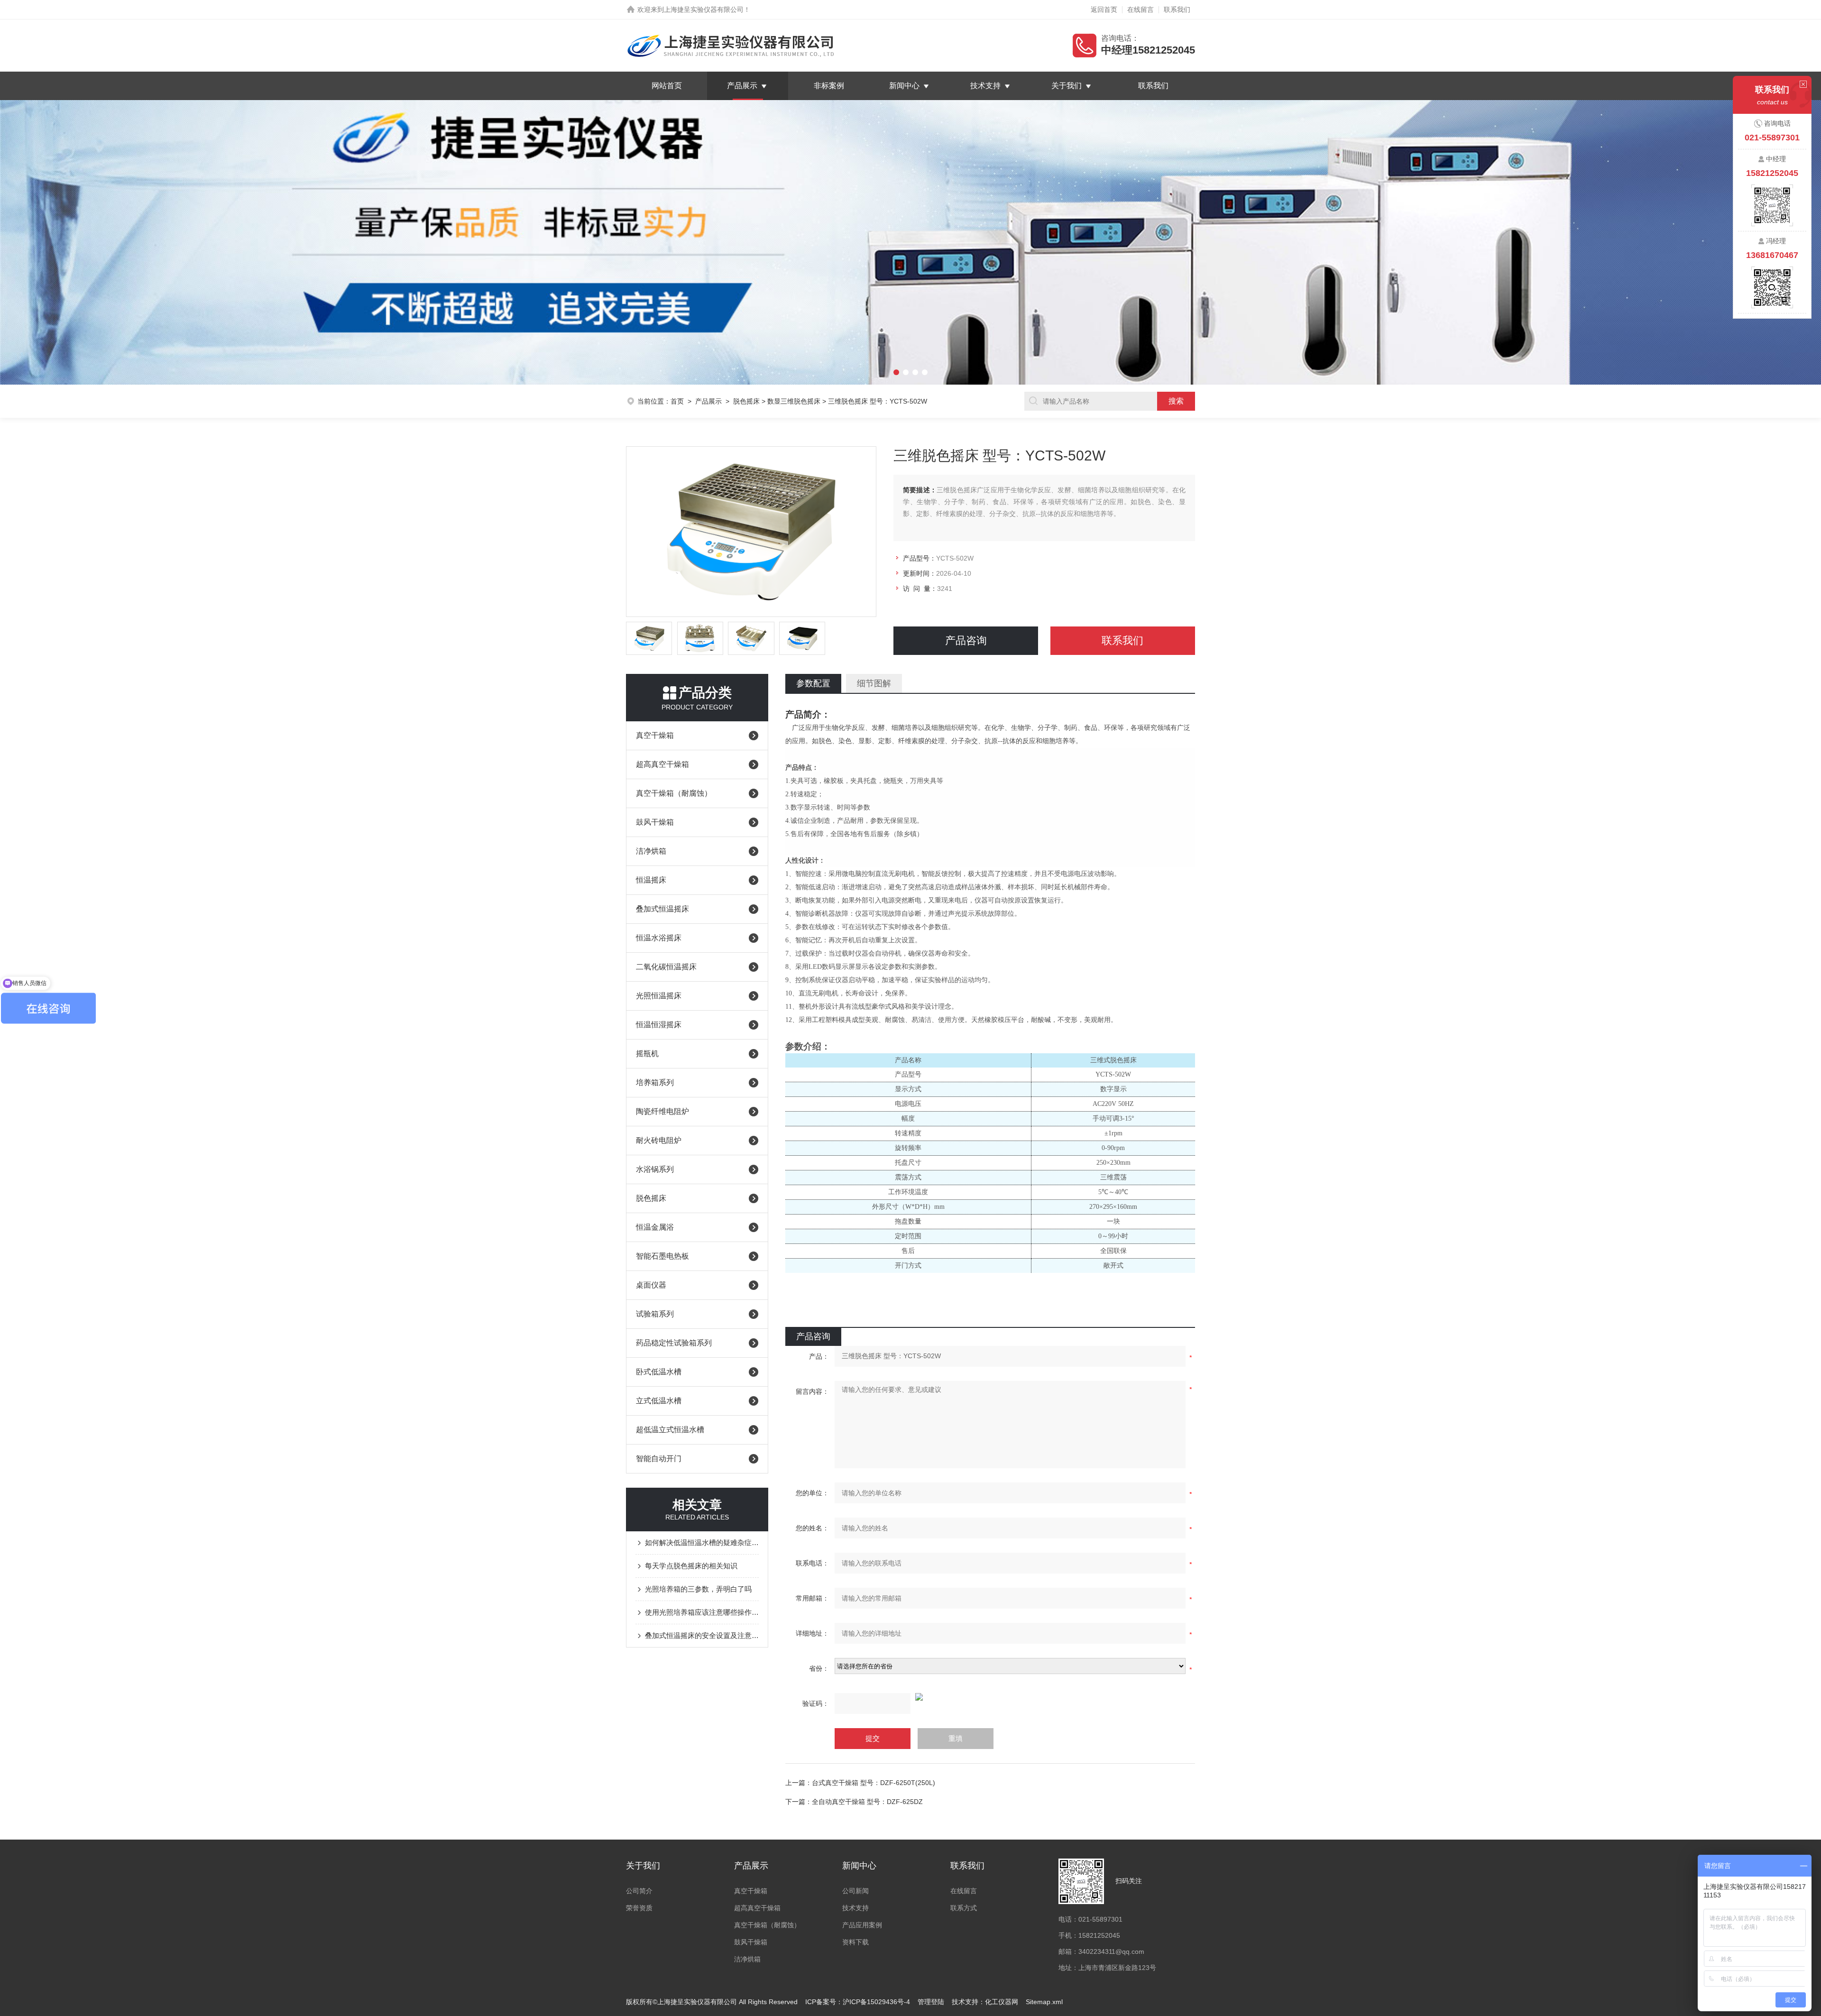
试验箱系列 (655, 1314)
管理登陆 (931, 2002)
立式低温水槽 (659, 1401)
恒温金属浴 (655, 1227)
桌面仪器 (651, 1285)
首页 (677, 401)
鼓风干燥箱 (655, 822)
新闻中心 (904, 86)
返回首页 (1104, 9)
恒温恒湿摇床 (659, 1025)
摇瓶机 (647, 1054)
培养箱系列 (655, 1082)
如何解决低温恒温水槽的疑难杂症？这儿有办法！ (702, 1542)
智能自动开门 (659, 1459)
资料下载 (855, 1942)
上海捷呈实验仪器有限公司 (704, 9)
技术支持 (985, 86)
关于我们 (1067, 86)
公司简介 (639, 1891)
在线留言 (1140, 9)
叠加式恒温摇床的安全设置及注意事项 (702, 1635)
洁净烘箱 (651, 851)
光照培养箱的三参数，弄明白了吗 (698, 1589)
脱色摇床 (746, 401)
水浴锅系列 (655, 1169)
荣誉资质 (639, 1908)
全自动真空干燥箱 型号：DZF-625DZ (867, 1802)
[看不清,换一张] (990, 1697)
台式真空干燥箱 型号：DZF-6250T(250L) (874, 1783)
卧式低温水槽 (659, 1372)
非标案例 (829, 86)
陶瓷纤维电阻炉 (662, 1111)
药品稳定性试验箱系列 (674, 1343)
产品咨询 (966, 640)
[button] (137, 242)
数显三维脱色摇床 (794, 401)
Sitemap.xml (1044, 2002)
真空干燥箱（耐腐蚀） (674, 793)
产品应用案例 (862, 1925)
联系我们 (1177, 9)
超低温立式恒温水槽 (670, 1430)
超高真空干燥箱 (662, 764)
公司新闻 (855, 1891)
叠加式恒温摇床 (662, 909)
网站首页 (667, 86)
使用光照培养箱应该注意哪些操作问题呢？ (702, 1612)
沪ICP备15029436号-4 (876, 2002)
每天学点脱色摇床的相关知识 (691, 1566)
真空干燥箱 (655, 735)
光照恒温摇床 (659, 996)
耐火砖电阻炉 (659, 1140)
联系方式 (964, 1908)
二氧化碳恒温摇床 (666, 967)
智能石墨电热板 (662, 1256)
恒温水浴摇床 (659, 938)
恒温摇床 (651, 880)
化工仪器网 (1002, 2002)
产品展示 (742, 86)
